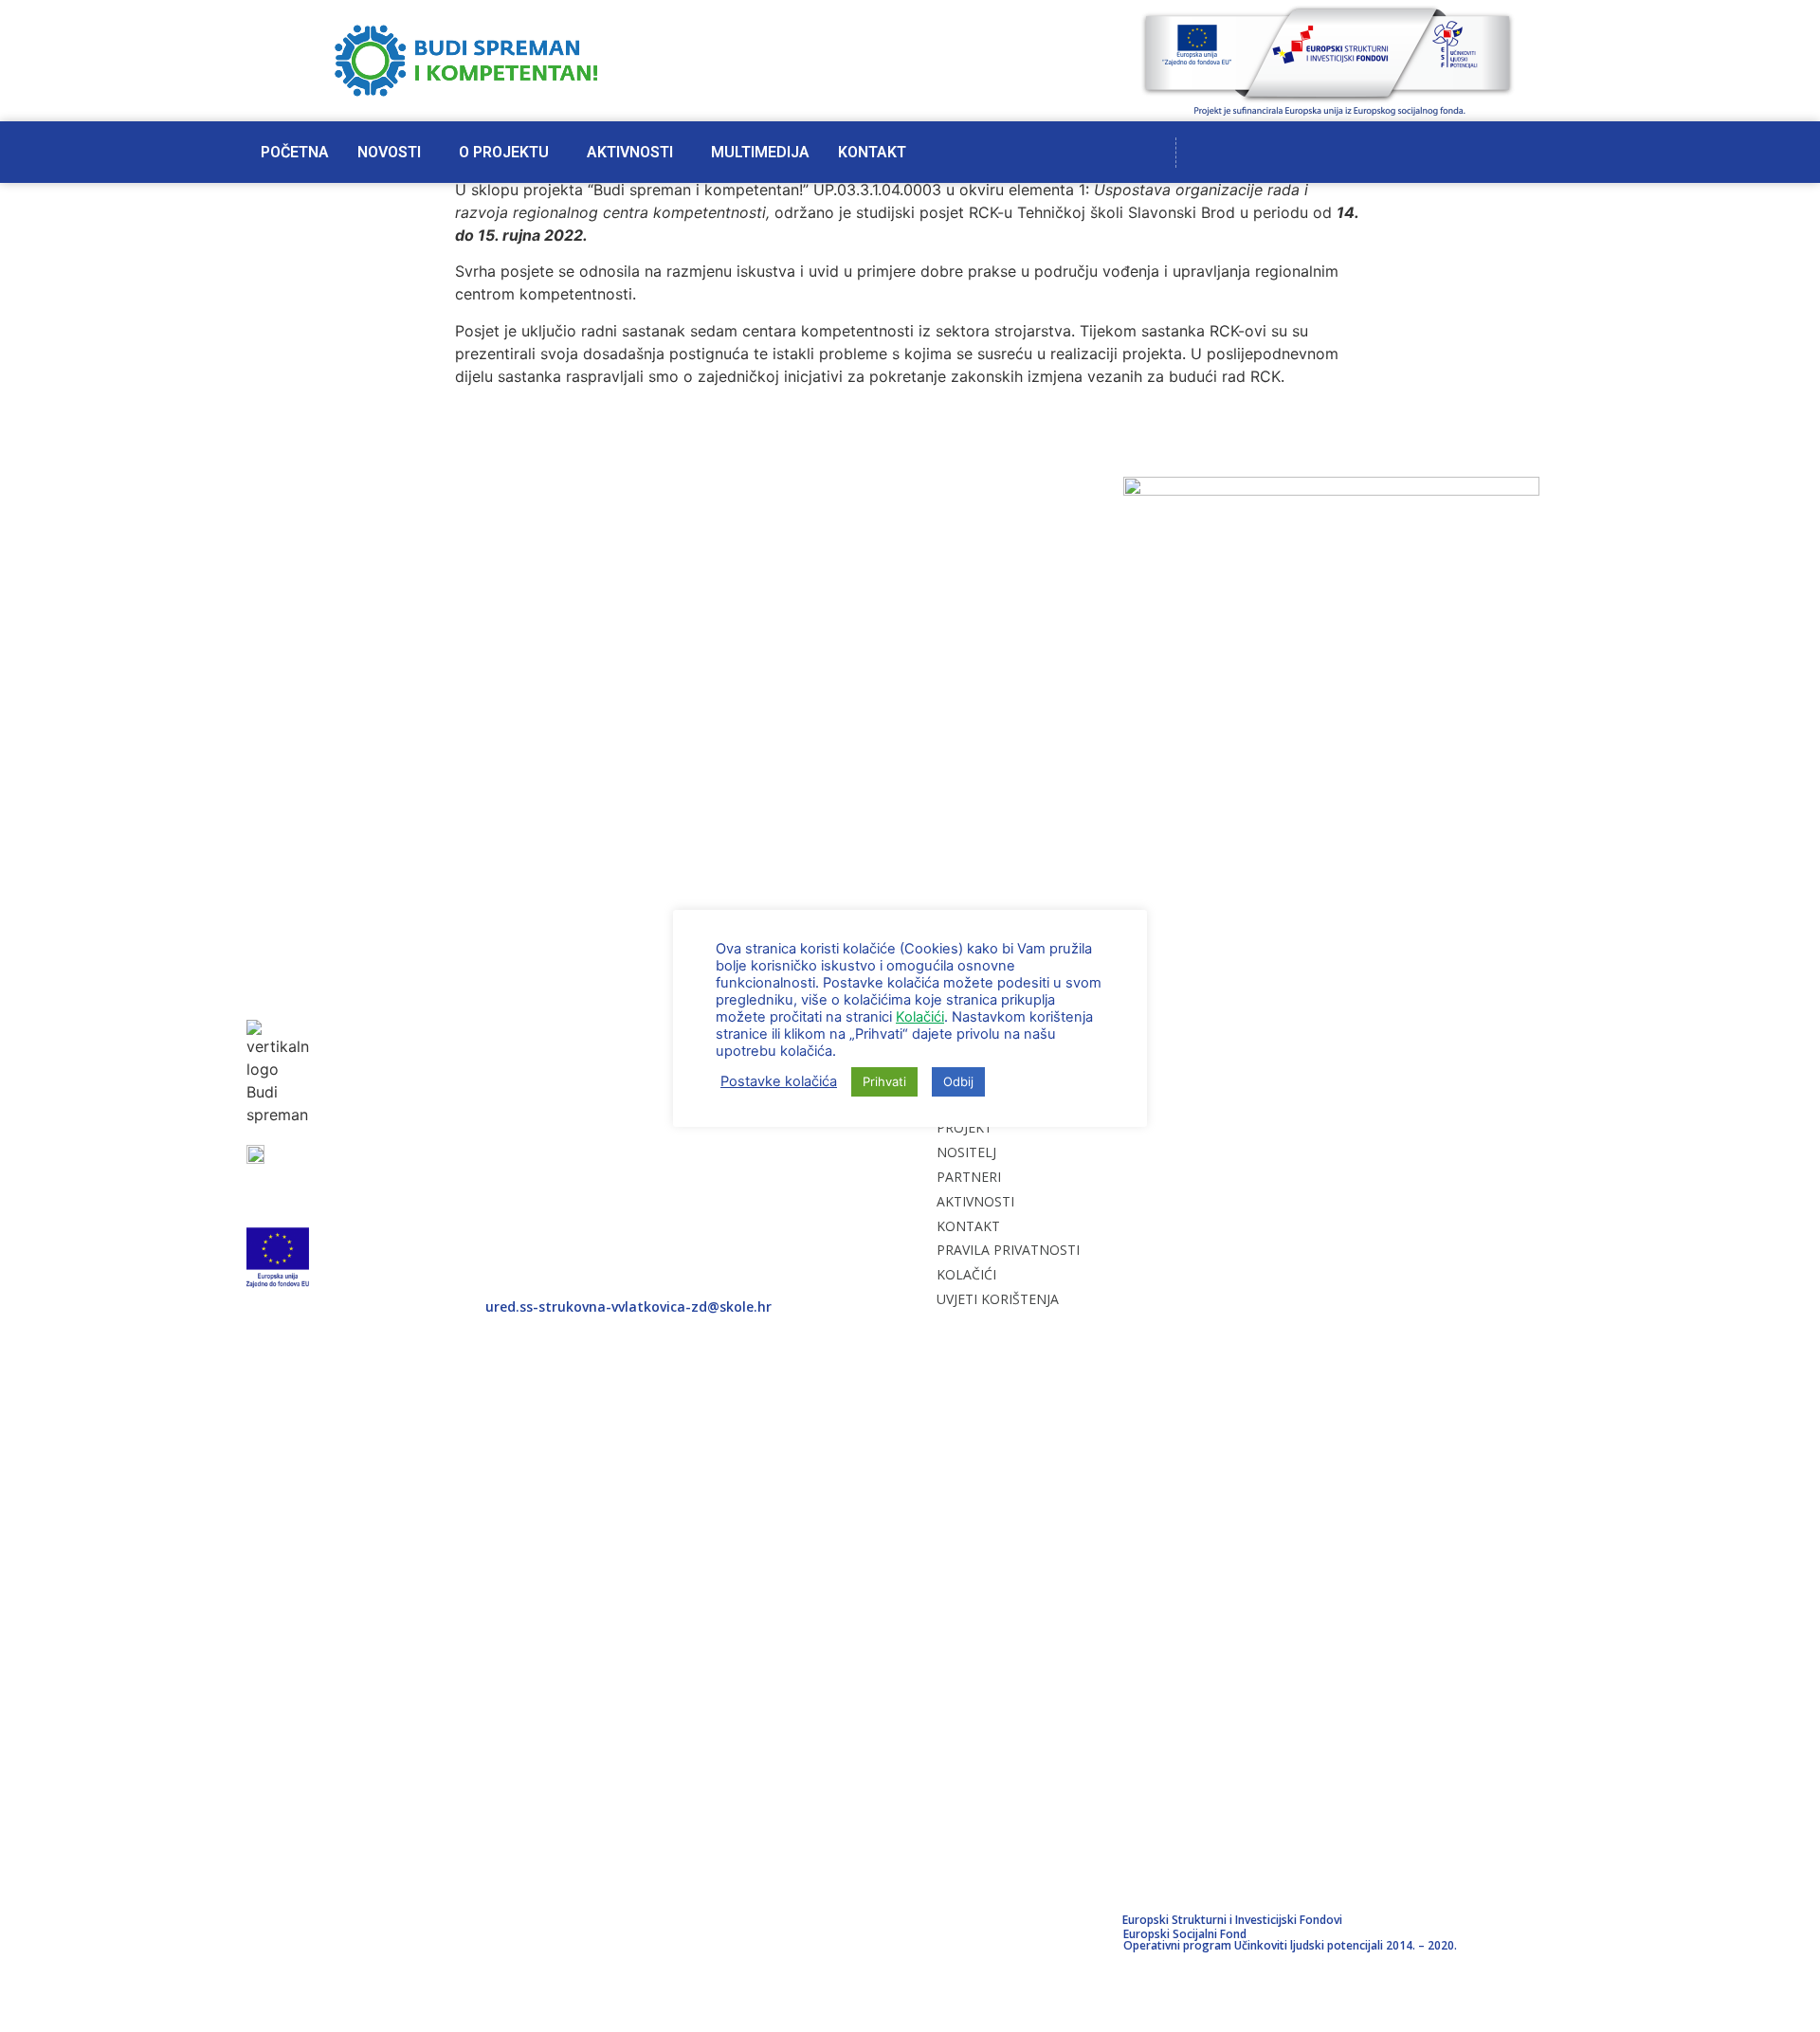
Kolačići (920, 1017)
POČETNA (295, 152)
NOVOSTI (389, 152)
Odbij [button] (958, 1081)
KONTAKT (872, 152)
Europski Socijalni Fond (1185, 1934)
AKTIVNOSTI (630, 152)
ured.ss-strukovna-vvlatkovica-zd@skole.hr (628, 1306)
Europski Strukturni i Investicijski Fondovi (1232, 1920)
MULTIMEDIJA (760, 152)
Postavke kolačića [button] (779, 1081)
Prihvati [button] (884, 1081)
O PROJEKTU (504, 152)
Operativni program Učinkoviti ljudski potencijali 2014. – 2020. (1290, 1945)
